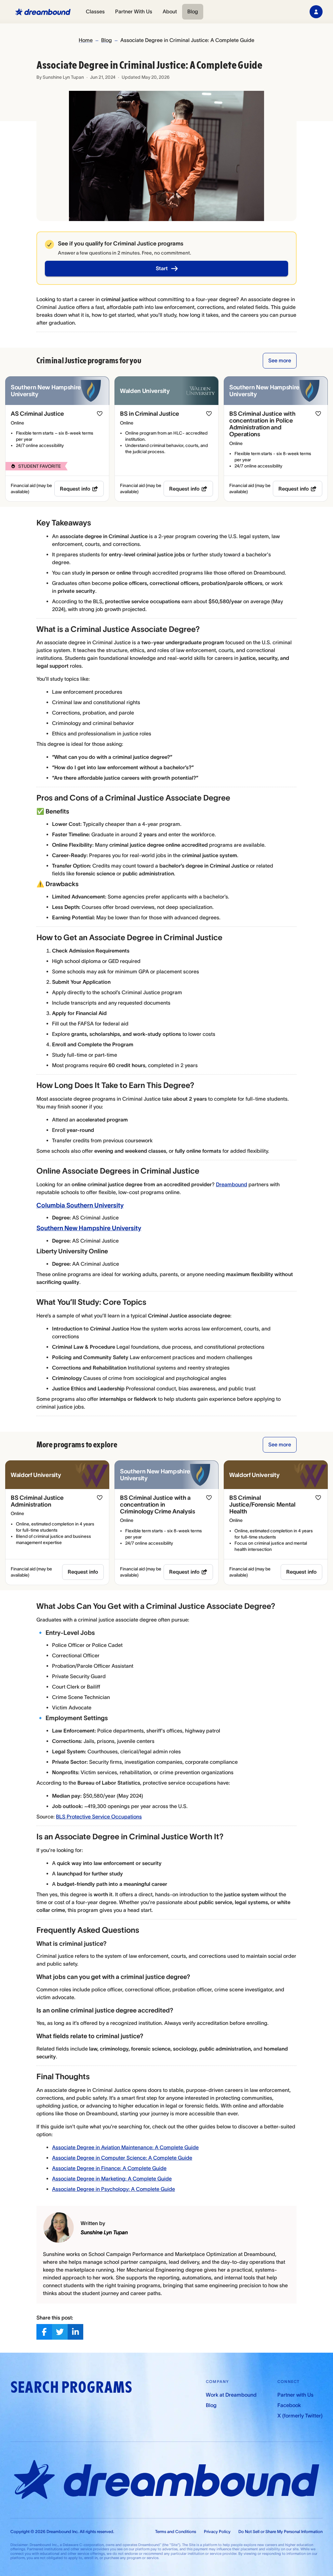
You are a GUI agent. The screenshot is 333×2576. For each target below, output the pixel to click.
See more (280, 360)
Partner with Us (295, 2395)
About (170, 11)
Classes (95, 11)
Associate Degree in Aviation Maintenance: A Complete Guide (125, 2147)
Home (86, 40)
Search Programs (71, 2387)
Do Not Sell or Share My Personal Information (280, 2532)
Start (162, 268)
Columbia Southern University (80, 1205)
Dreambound (232, 1184)
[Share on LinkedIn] (75, 2332)
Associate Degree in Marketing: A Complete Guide (112, 2179)
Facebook (289, 2405)
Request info (75, 489)
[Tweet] (60, 2332)
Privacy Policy (217, 2532)
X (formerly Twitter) (300, 2416)
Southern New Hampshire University (89, 1228)
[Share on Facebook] (44, 2332)
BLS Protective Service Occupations (99, 1817)
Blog (193, 11)
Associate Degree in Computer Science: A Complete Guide (122, 2158)
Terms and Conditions (176, 2532)
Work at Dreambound (231, 2395)
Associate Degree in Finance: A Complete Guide (109, 2168)
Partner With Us (134, 11)
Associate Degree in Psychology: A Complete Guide (113, 2189)
